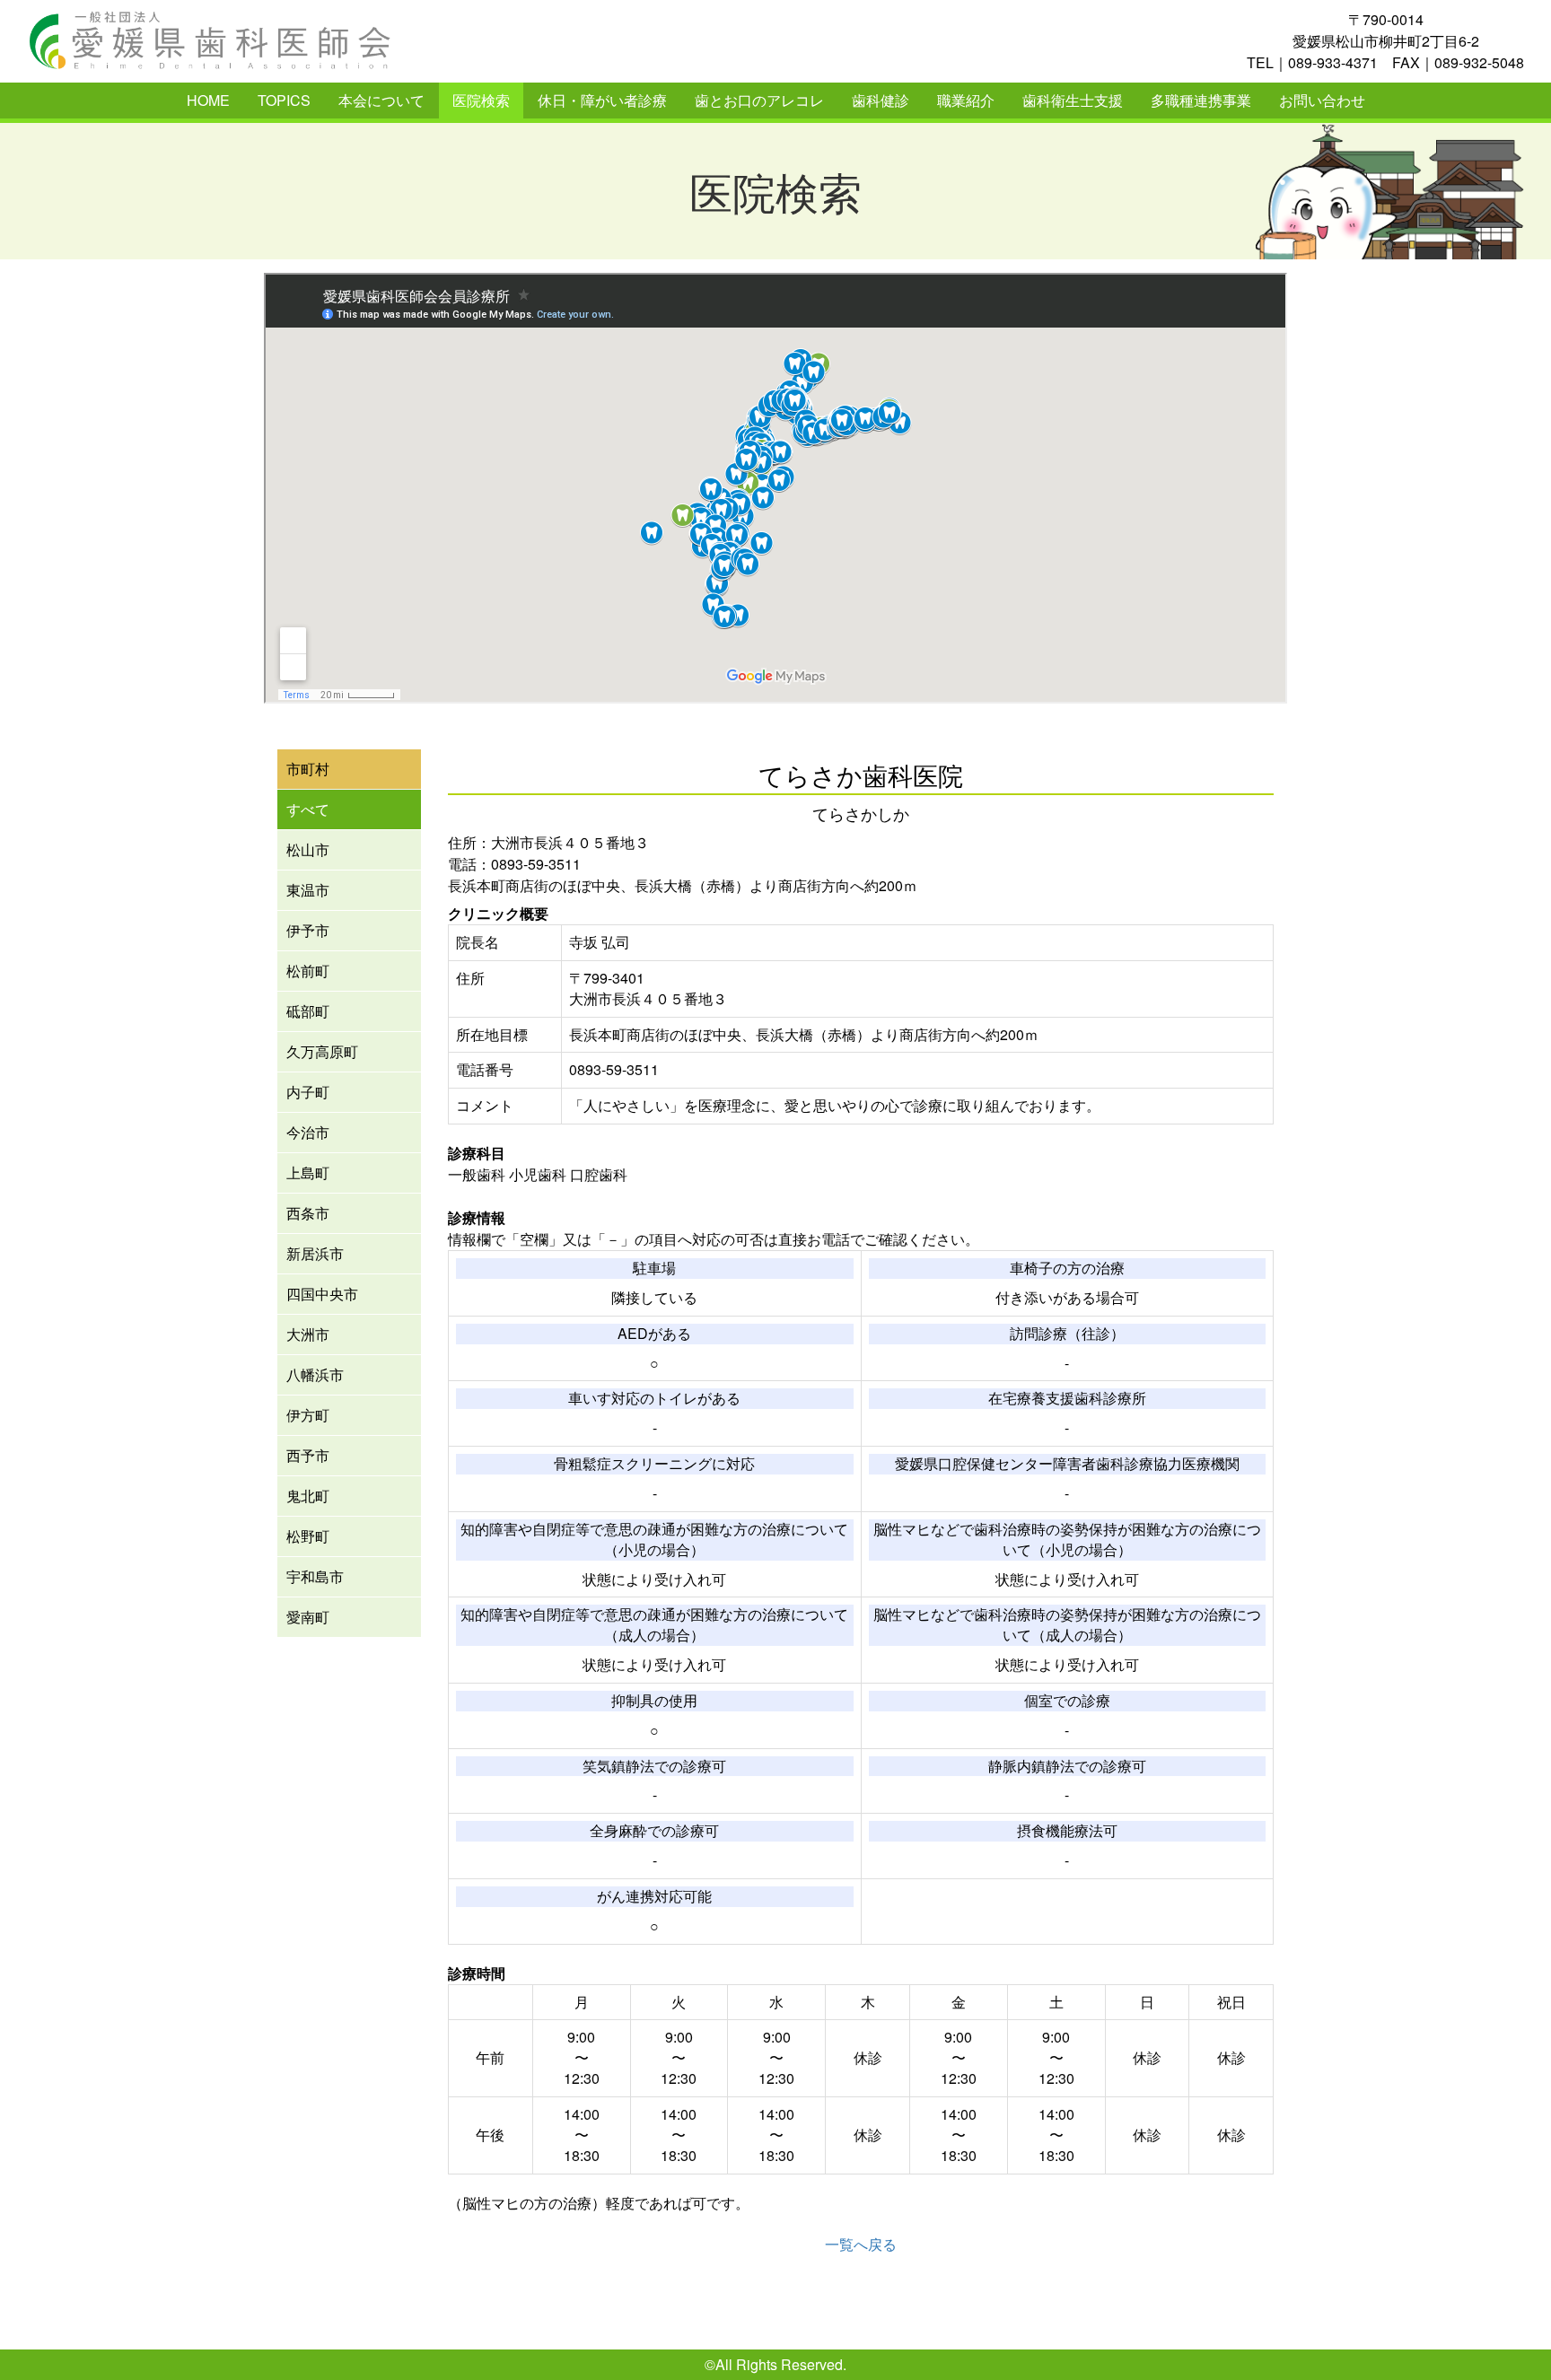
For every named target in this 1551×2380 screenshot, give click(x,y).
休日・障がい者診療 (602, 100)
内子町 (308, 1092)
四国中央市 (322, 1294)
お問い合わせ (1322, 100)
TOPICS (284, 100)
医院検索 (481, 100)
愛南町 (308, 1617)
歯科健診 (881, 100)
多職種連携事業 (1201, 100)
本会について (381, 100)
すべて (308, 809)
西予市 (308, 1455)
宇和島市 (315, 1576)
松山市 (308, 849)
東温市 (308, 890)
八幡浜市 (315, 1374)
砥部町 (308, 1011)
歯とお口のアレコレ (759, 100)
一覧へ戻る (861, 2244)
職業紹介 (966, 100)
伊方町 (308, 1415)
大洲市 (308, 1334)
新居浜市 (315, 1253)
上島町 (308, 1172)
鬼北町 (308, 1496)
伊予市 (308, 930)
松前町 (308, 971)
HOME (208, 100)
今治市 (308, 1132)
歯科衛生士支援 (1073, 100)
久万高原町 (322, 1051)
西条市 (308, 1213)
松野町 (308, 1536)
